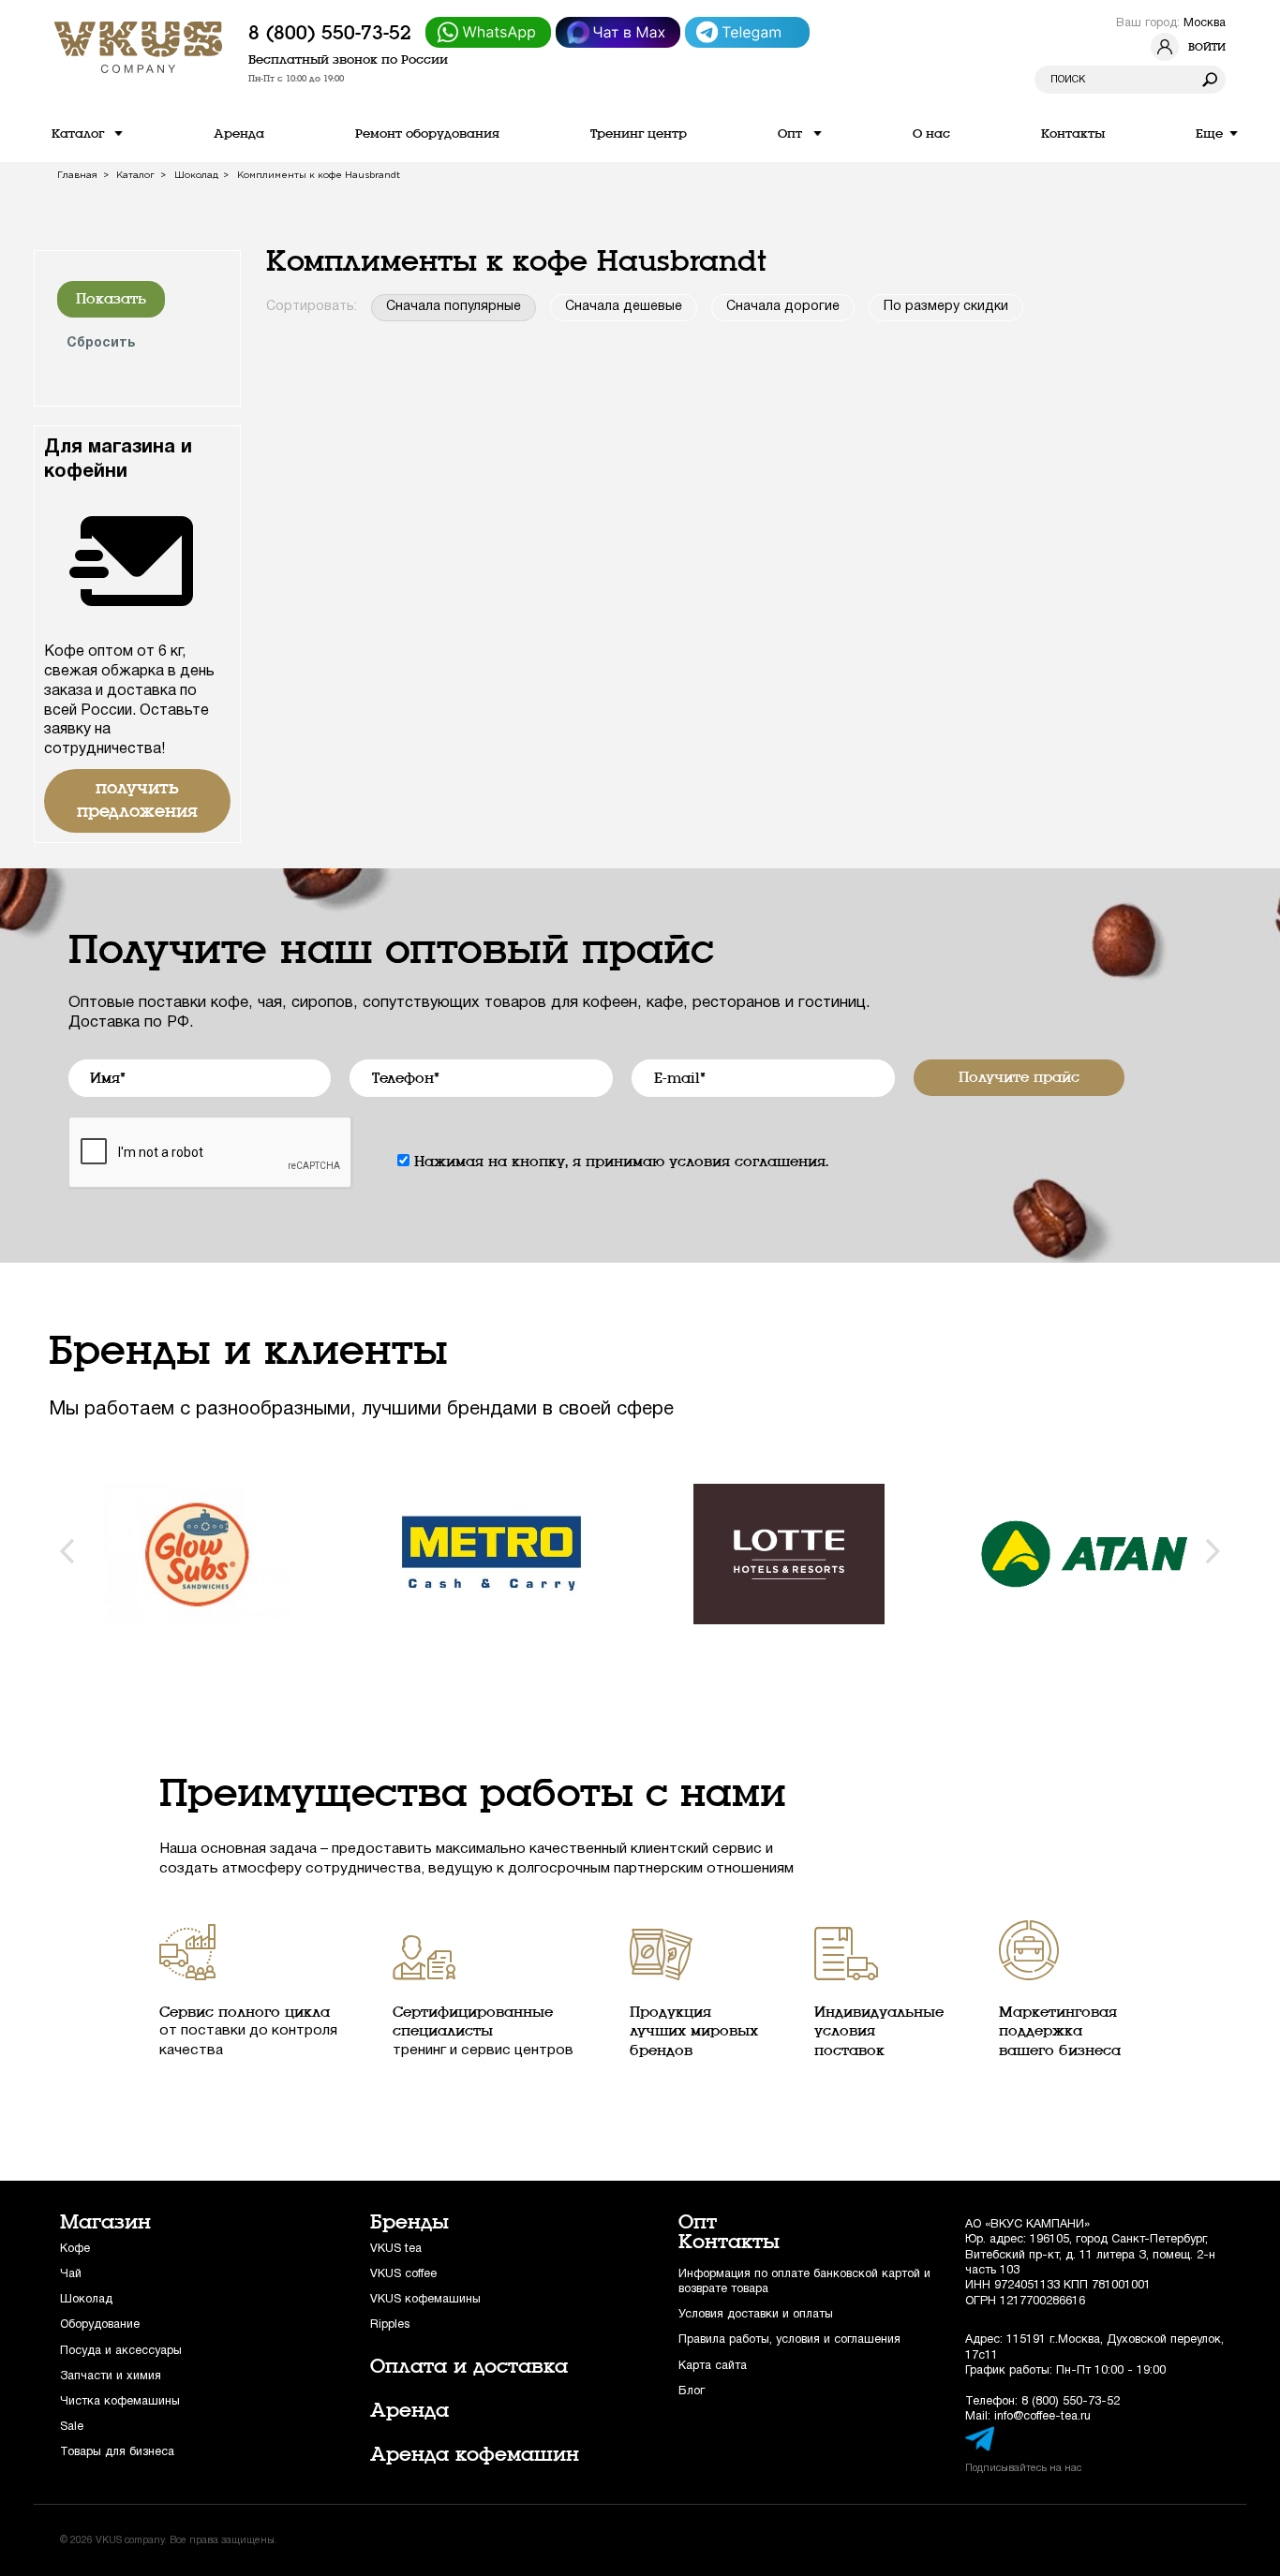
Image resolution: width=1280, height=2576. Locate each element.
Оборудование (100, 2324)
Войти (1207, 47)
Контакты (729, 2242)
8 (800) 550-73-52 (330, 33)
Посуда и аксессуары (121, 2351)
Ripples (390, 2324)
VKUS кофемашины (425, 2299)
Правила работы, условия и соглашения (789, 2339)
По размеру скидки (946, 307)
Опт (698, 2222)
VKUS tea (396, 2249)
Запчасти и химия (111, 2376)
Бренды (409, 2222)
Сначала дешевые (624, 307)
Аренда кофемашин (475, 2454)
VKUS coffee (403, 2274)
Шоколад (86, 2299)
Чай (71, 2274)
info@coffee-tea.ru (1042, 2416)
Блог (692, 2391)
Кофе (75, 2249)
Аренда (409, 2410)
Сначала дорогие (783, 307)
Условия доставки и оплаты (756, 2314)
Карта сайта (713, 2366)
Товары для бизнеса (117, 2452)
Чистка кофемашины (120, 2401)
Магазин (105, 2222)
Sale (72, 2427)
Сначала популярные (454, 307)
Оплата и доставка (469, 2366)
